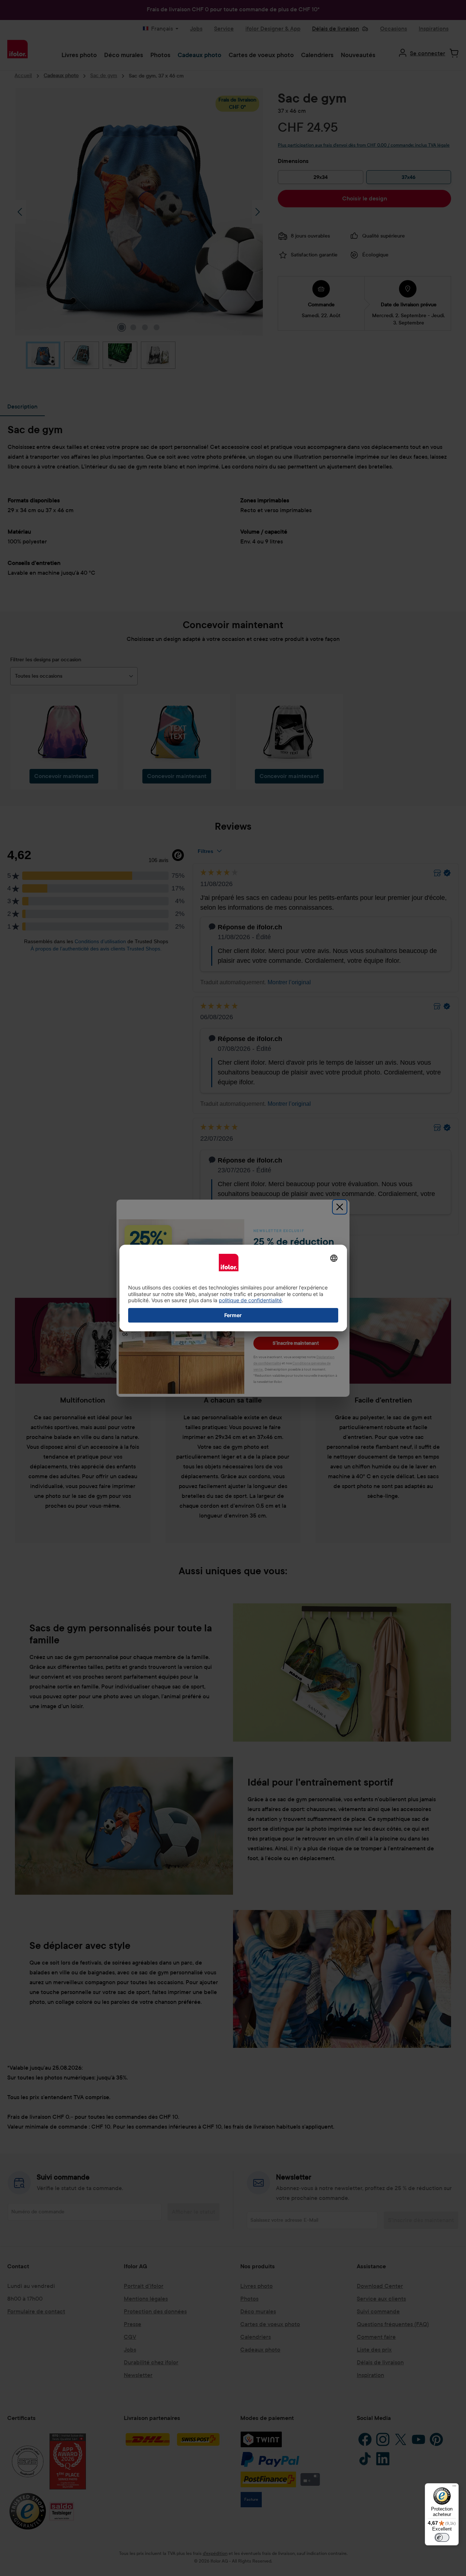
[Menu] (454, 2488)
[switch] (442, 2537)
